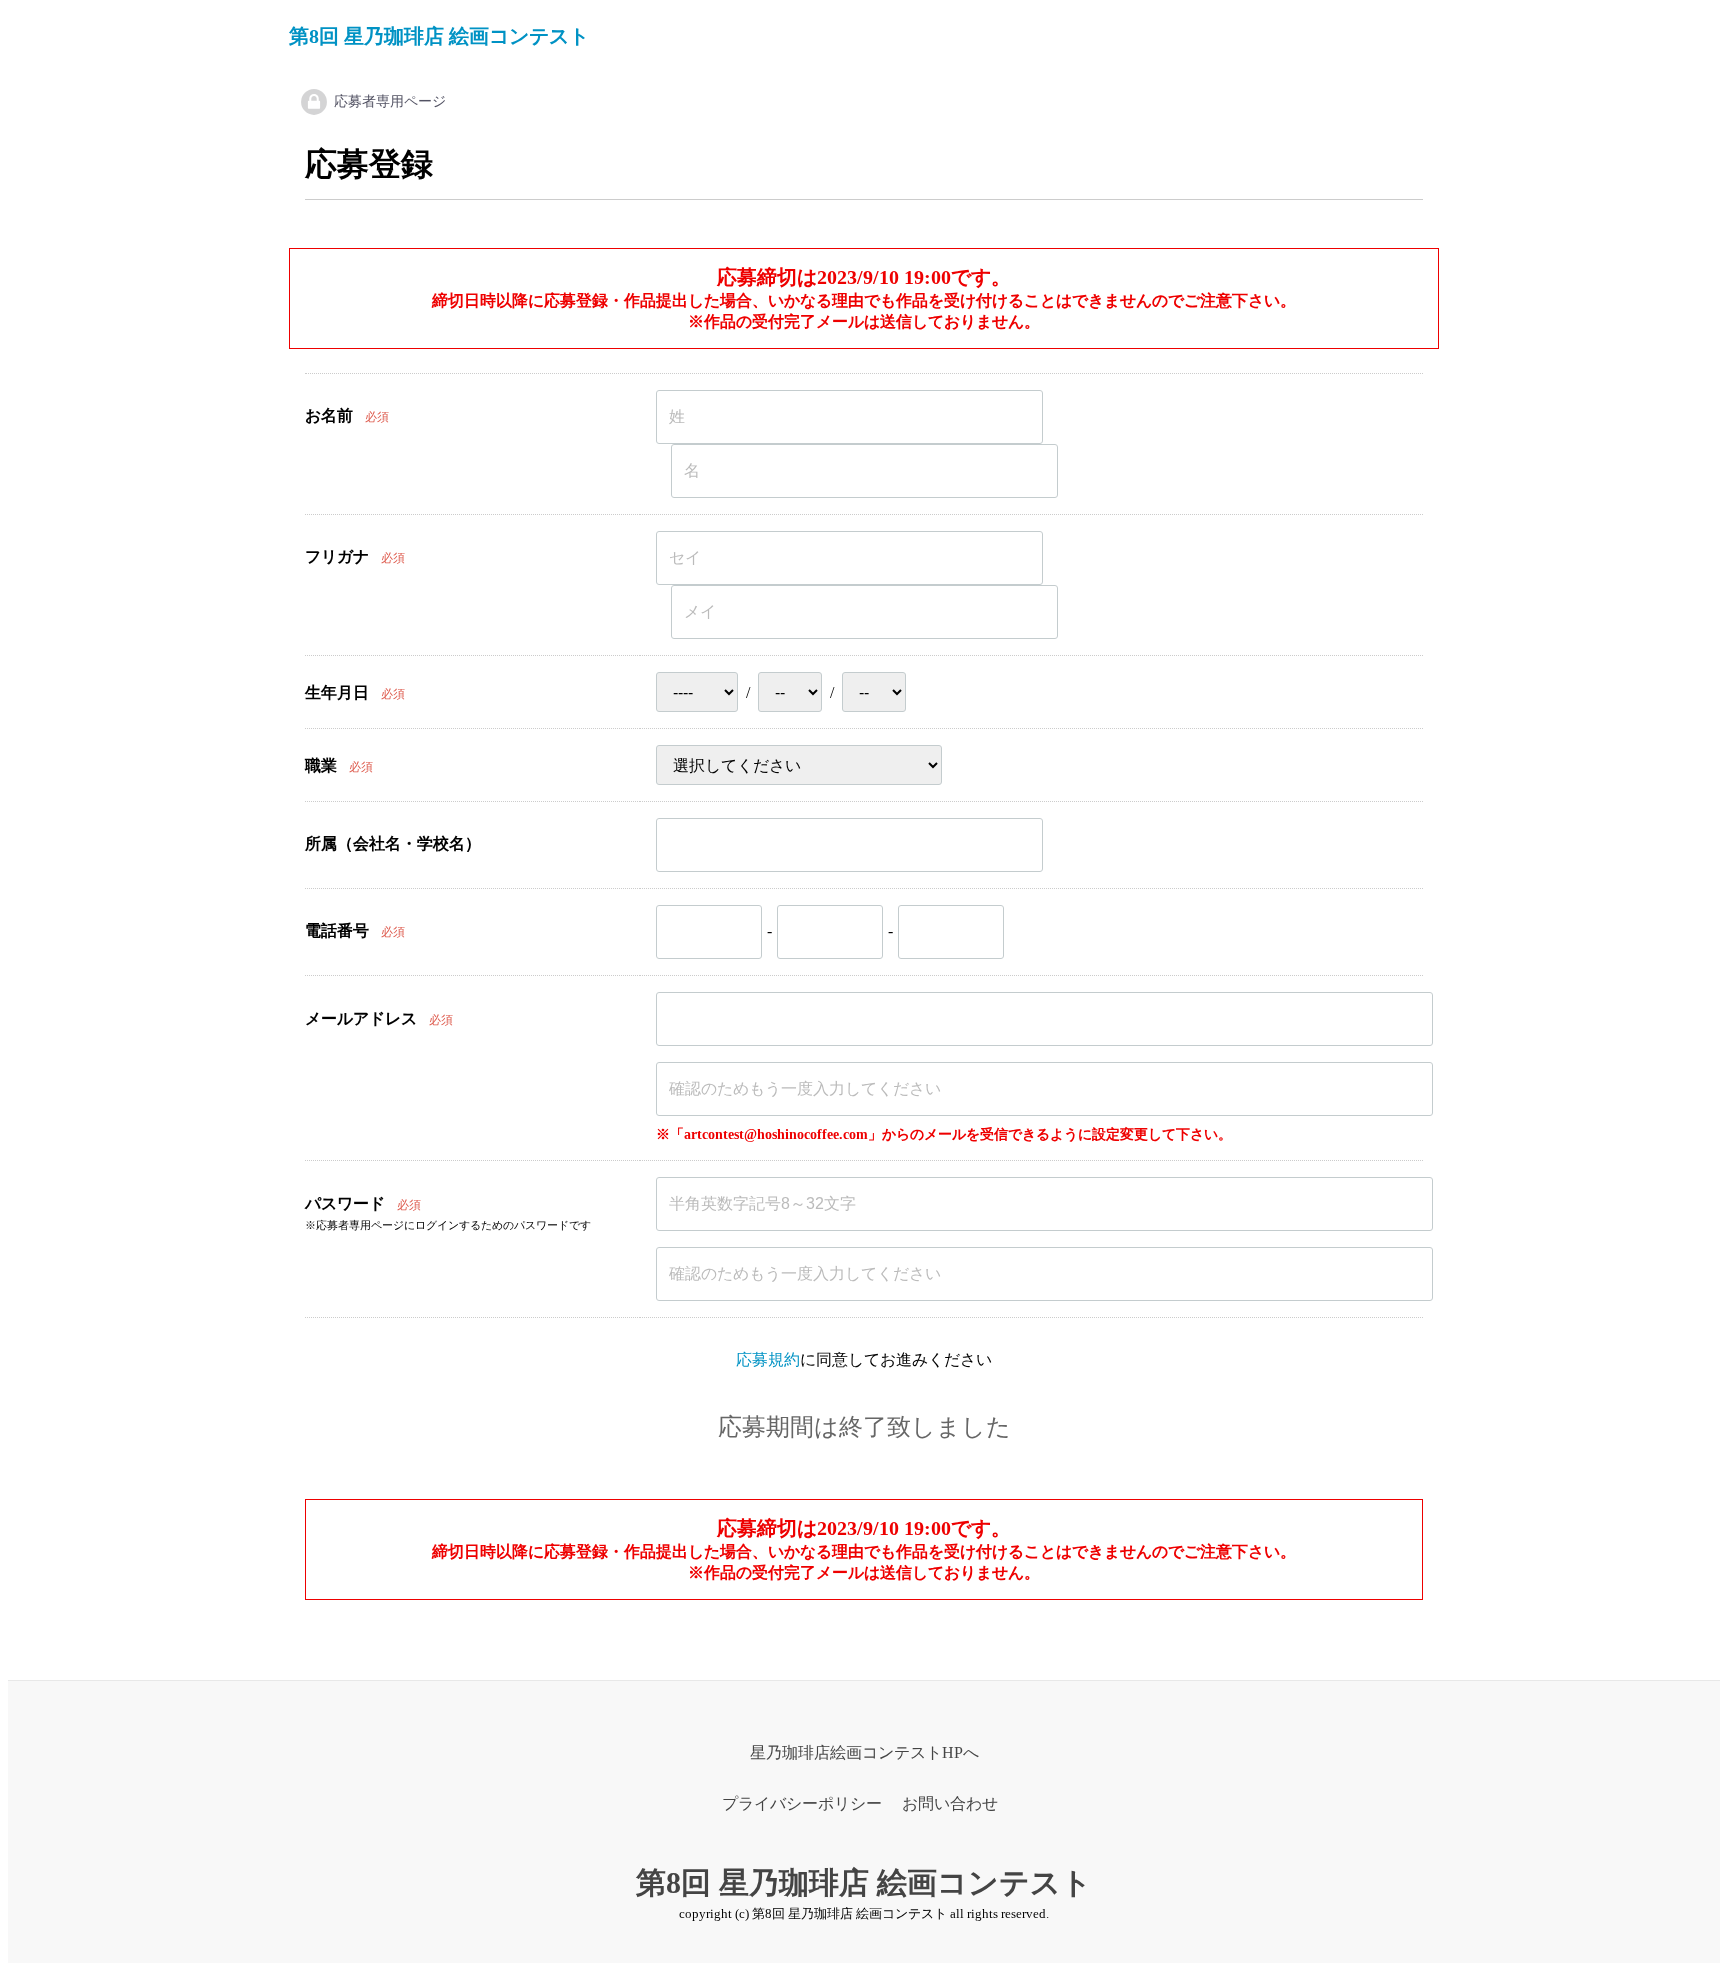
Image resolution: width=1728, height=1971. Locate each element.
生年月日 (337, 692)
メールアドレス (361, 1018)
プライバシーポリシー (802, 1803)
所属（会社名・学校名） (393, 843)
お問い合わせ (950, 1803)
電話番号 (337, 930)
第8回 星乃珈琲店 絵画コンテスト (439, 36)
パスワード (345, 1203)
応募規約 (768, 1359)
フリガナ (337, 556)
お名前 (329, 415)
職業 (321, 765)
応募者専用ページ (390, 101)
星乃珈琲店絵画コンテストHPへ (864, 1752)
